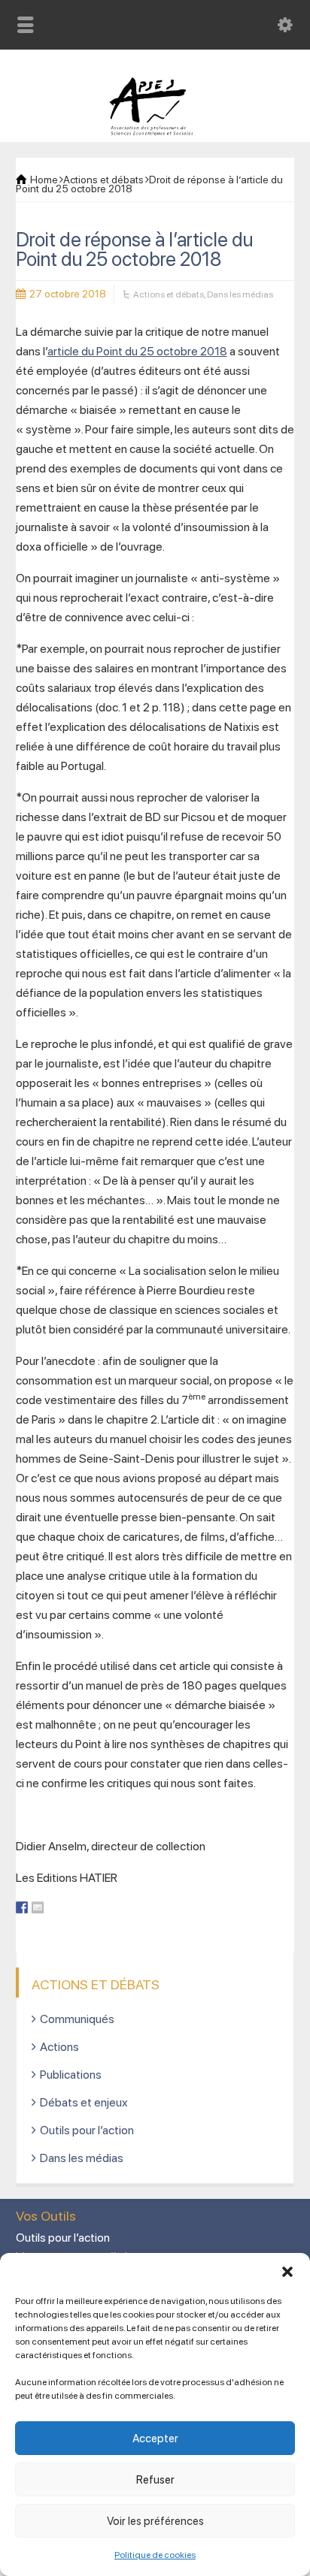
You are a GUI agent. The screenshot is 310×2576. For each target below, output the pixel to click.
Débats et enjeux (84, 2102)
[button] (287, 2272)
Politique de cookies (155, 2555)
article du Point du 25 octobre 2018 (137, 351)
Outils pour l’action (87, 2130)
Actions (59, 2047)
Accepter (155, 2439)
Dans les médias (240, 294)
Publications (71, 2075)
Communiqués (77, 2019)
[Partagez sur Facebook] (22, 1907)
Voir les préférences (155, 2521)
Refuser (155, 2480)
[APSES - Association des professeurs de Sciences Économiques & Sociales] (155, 132)
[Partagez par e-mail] (38, 1907)
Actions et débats (169, 294)
